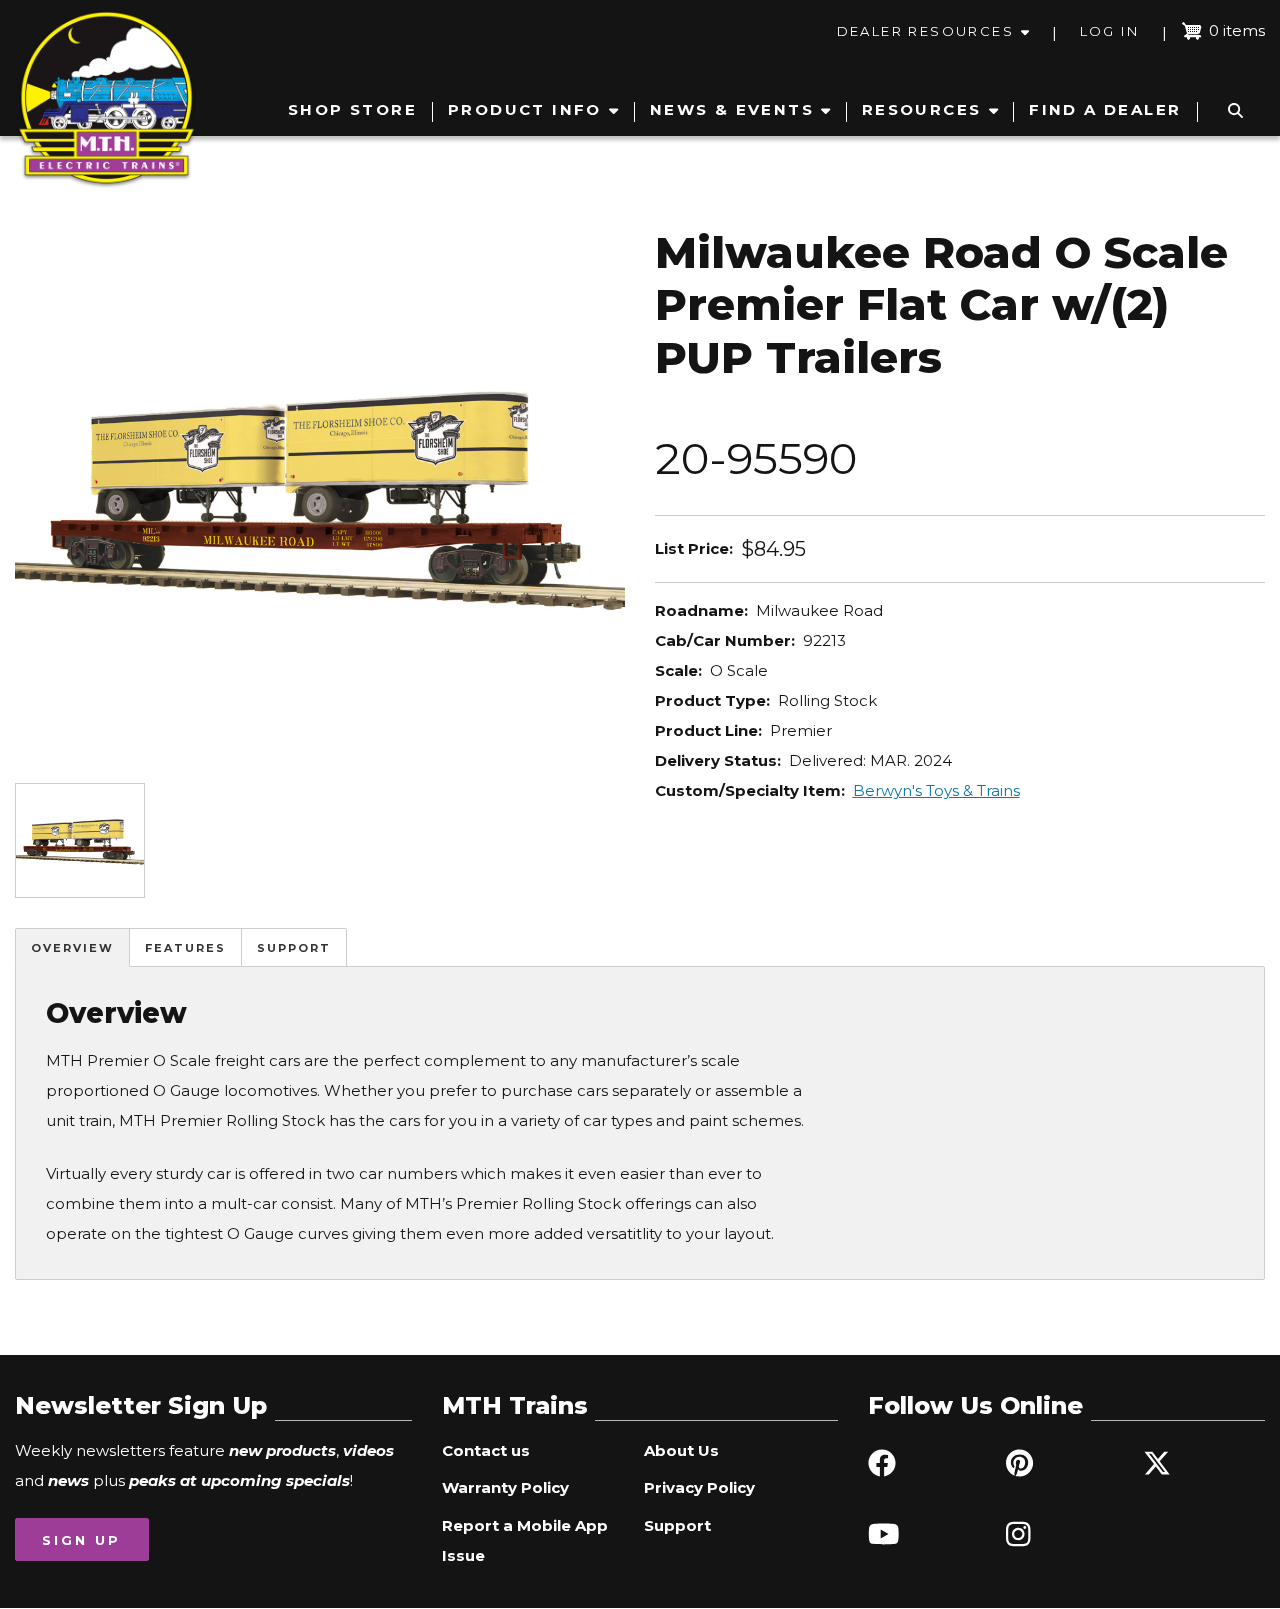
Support (294, 948)
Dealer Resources (925, 31)
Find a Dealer (1105, 109)
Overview (72, 948)
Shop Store (352, 109)
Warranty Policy (505, 1487)
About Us (681, 1450)
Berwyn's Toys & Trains (936, 790)
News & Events (732, 109)
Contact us (486, 1450)
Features (185, 948)
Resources (922, 109)
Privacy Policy (699, 1487)
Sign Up (81, 1540)
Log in (1109, 31)
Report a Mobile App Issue (525, 1540)
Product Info (525, 109)
